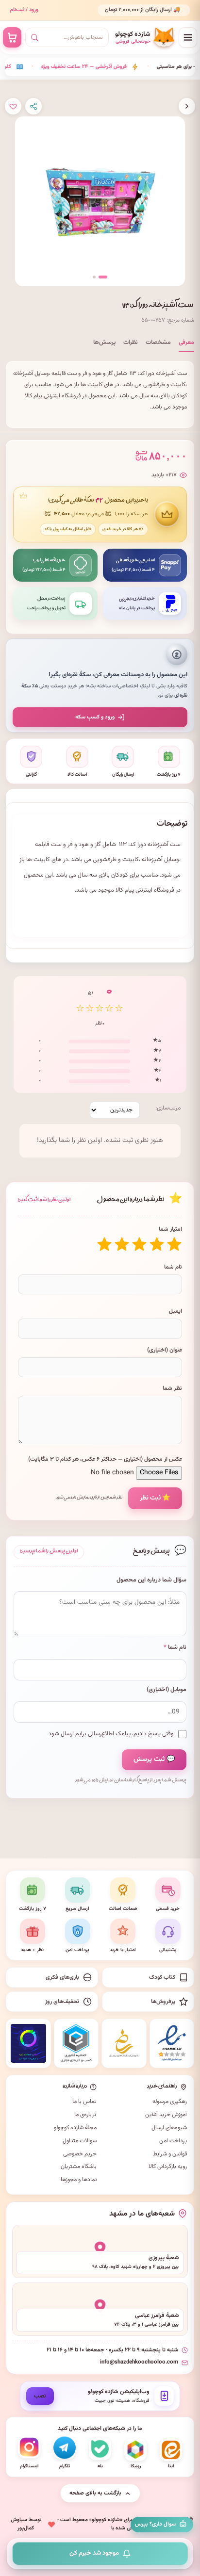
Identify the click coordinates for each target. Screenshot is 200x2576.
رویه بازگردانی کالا (168, 2167)
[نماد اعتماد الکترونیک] (172, 2043)
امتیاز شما (170, 1229)
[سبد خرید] (12, 37)
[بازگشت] (187, 106)
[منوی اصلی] (188, 37)
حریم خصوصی (80, 2154)
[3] (139, 1244)
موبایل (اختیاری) (167, 1690)
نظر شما (172, 1388)
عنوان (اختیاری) (165, 1350)
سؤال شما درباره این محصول (151, 1580)
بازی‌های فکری (62, 1977)
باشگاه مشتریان (79, 2167)
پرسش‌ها (104, 342)
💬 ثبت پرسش (154, 1760)
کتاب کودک (162, 1977)
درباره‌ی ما (85, 2115)
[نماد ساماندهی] (124, 2043)
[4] (122, 1244)
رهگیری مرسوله (170, 2102)
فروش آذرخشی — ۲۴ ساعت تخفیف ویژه (59, 67)
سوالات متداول (80, 2141)
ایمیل (175, 1311)
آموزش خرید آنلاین (166, 2115)
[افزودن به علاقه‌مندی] (13, 106)
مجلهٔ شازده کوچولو (75, 2128)
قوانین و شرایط (170, 2154)
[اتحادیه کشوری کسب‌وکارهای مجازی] (76, 2043)
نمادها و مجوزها (79, 2180)
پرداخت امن (173, 2141)
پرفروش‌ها (163, 2002)
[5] (104, 1244)
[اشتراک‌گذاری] (33, 106)
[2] (157, 1244)
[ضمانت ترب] (28, 2043)
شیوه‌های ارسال (169, 2128)
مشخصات (158, 342)
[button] (103, 277)
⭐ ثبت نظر (155, 1498)
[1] (174, 1244)
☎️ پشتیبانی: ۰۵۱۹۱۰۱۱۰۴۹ (153, 14)
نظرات (131, 342)
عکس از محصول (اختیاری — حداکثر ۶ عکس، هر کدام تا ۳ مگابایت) (105, 1459)
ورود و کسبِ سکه (95, 717)
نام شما (173, 1267)
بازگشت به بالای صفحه (95, 2493)
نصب (40, 2396)
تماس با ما (84, 2102)
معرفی (186, 342)
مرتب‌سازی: (168, 1108)
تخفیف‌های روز (62, 2002)
